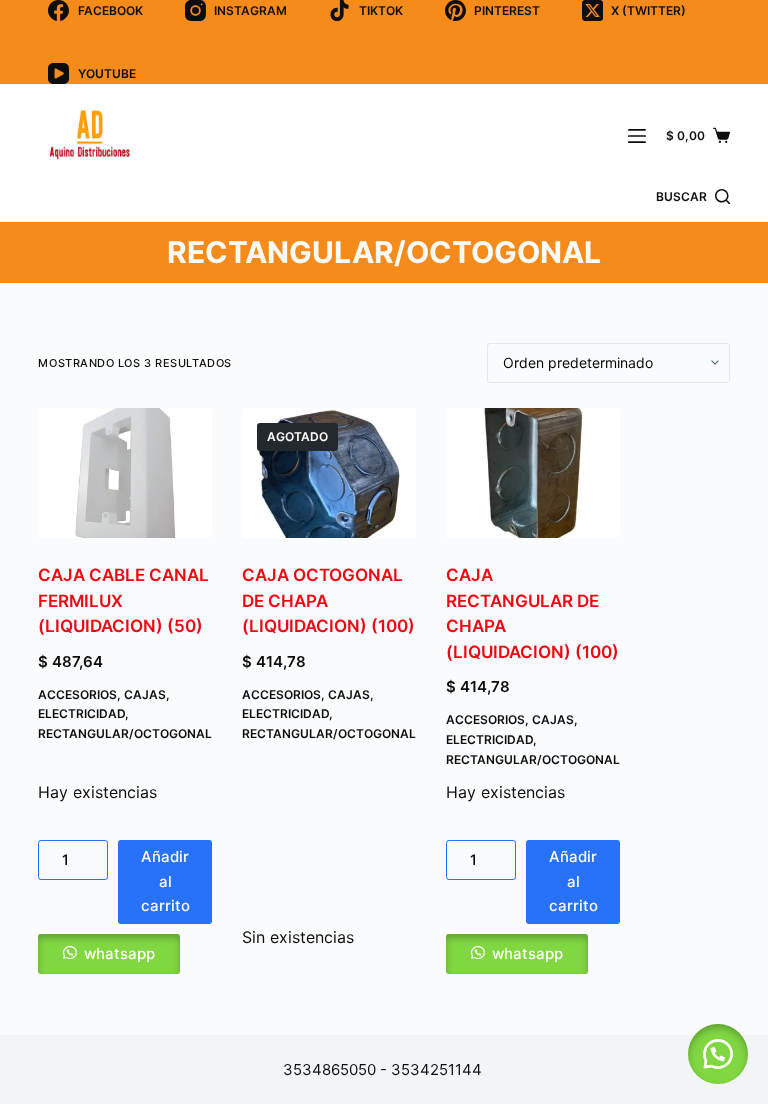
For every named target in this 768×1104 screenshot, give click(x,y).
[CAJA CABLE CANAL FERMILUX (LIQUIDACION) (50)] (125, 473)
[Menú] (637, 136)
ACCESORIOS (77, 694)
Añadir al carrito (165, 881)
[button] (125, 954)
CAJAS (145, 694)
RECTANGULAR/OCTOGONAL (125, 733)
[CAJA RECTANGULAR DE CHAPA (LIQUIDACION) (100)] (533, 473)
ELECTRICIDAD (81, 713)
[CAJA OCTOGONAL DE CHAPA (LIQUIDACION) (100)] (329, 473)
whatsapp (119, 953)
